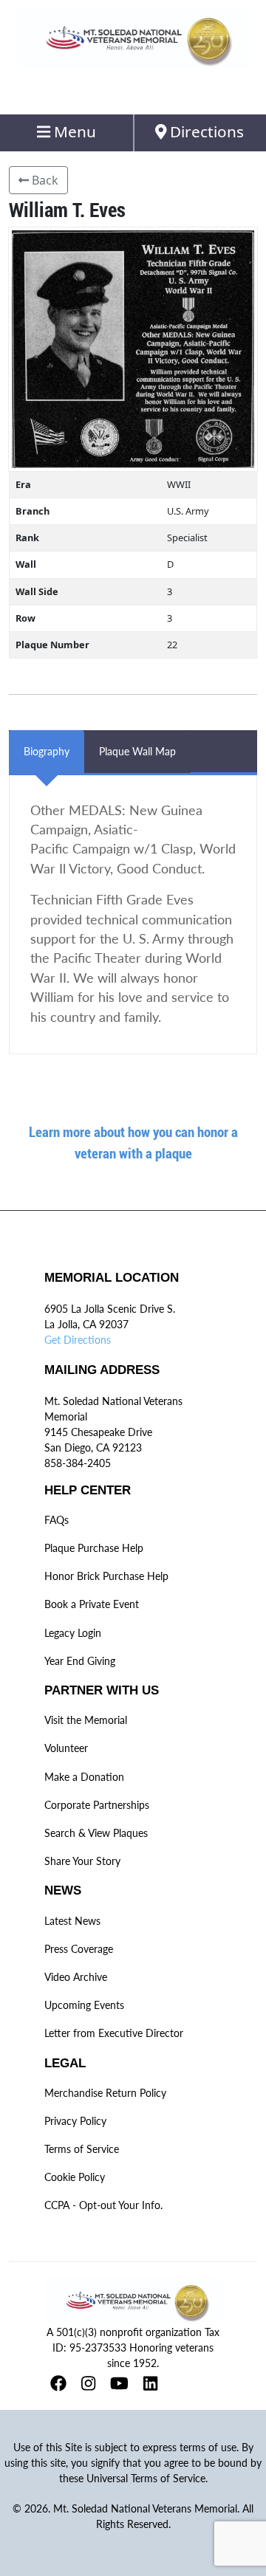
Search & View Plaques (96, 1833)
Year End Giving (80, 1661)
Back (44, 180)
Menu (73, 131)
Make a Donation (84, 1777)
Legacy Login (73, 1633)
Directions (205, 131)
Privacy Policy (75, 2121)
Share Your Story (82, 1861)
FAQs (57, 1520)
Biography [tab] (47, 751)
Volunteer (66, 1748)
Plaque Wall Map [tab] (137, 751)
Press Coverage (79, 1949)
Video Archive (76, 1977)
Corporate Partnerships (97, 1805)
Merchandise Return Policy (105, 2093)
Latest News (72, 1921)
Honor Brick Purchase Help (106, 1576)
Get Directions (78, 1340)
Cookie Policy (75, 2177)
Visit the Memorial (86, 1720)
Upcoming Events (84, 2005)
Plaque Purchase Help (94, 1548)
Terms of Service (82, 2149)
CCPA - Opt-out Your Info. (103, 2205)
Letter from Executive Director (114, 2033)
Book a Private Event (92, 1604)
